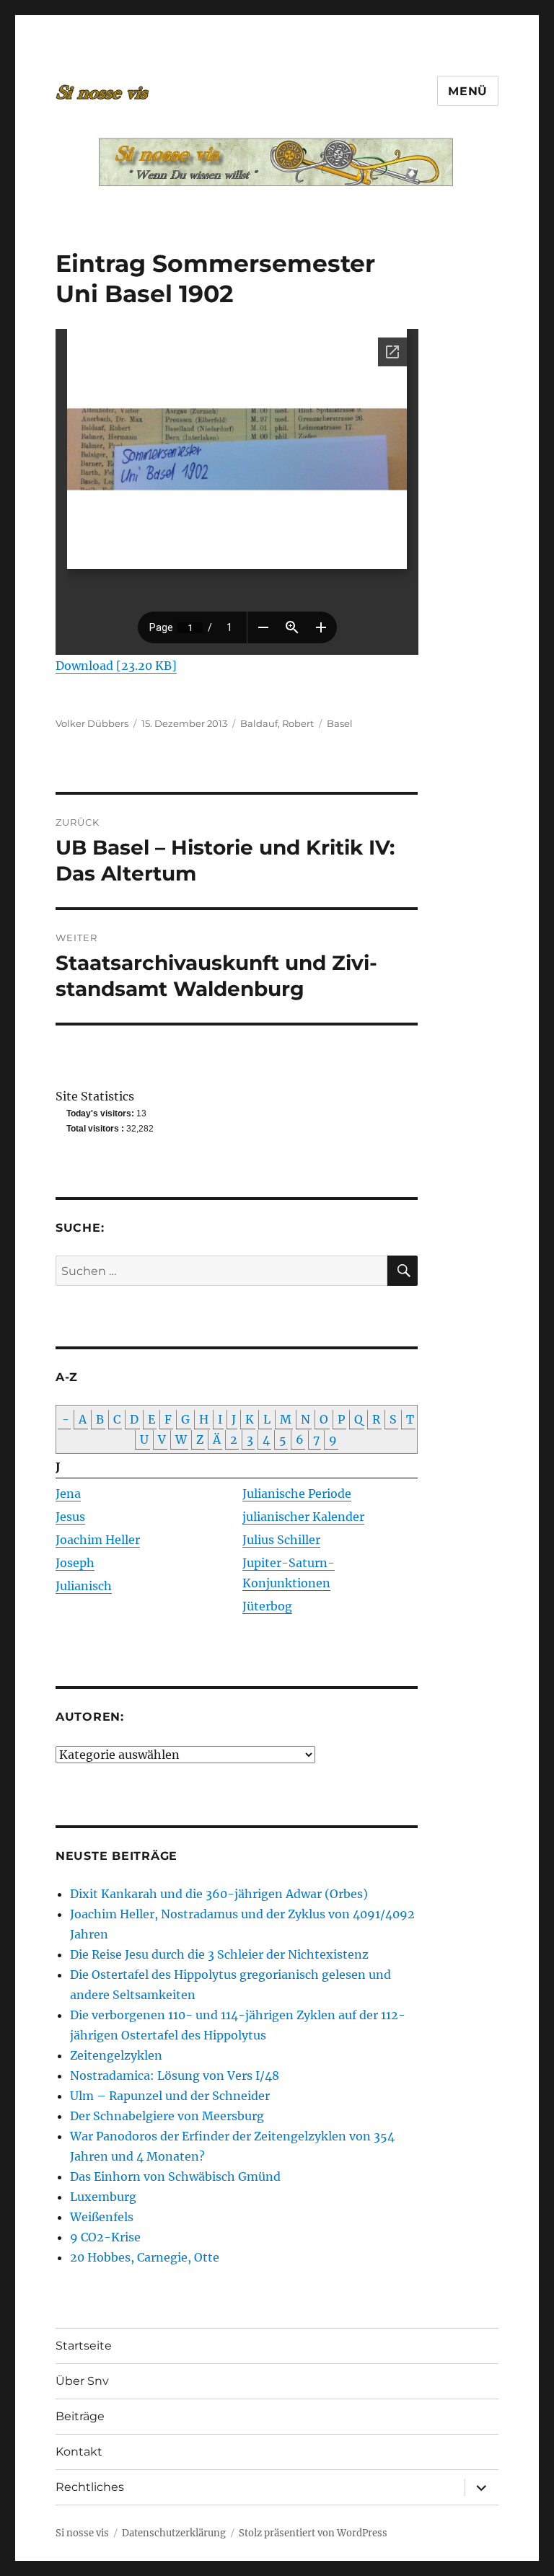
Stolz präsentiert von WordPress (313, 2533)
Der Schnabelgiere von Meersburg (167, 2116)
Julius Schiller (281, 1540)
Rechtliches (90, 2487)
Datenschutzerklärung (174, 2533)
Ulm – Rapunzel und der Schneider (170, 2096)
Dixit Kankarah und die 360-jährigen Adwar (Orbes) (219, 1894)
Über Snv (82, 2381)
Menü (468, 91)
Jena (68, 1494)
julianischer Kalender (303, 1517)
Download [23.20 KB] (116, 666)
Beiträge (80, 2416)
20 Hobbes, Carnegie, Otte (145, 2257)
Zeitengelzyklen (116, 2055)
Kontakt (79, 2452)
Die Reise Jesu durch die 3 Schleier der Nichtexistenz (219, 1954)
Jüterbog (267, 1606)
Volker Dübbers (92, 723)
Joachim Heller (98, 1540)
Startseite (84, 2346)
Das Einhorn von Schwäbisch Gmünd (175, 2176)
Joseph (75, 1563)
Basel (340, 723)
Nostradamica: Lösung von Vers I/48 (175, 2076)
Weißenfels (102, 2217)
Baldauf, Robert (277, 723)
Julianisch (84, 1586)
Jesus (70, 1517)
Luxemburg (103, 2197)
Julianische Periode (297, 1494)
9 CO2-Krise (105, 2237)
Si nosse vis (82, 2533)
